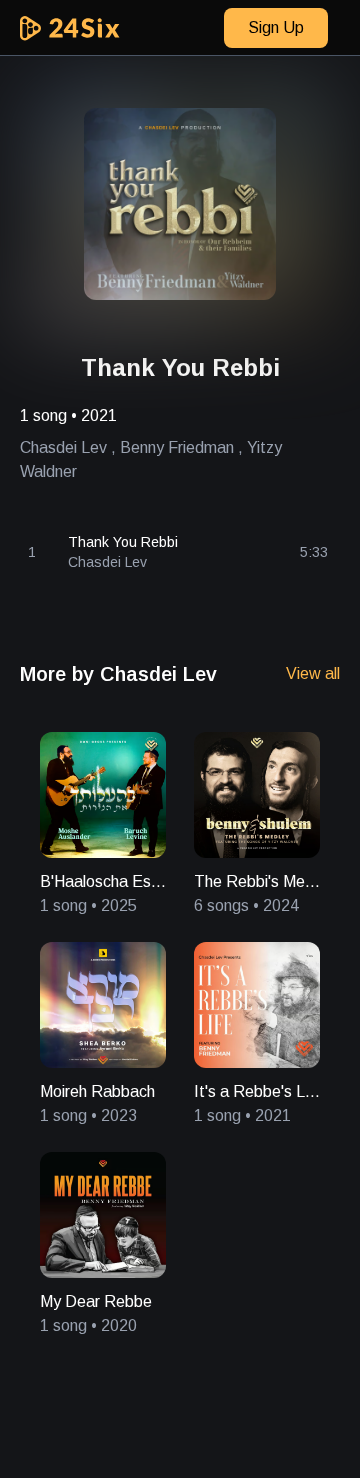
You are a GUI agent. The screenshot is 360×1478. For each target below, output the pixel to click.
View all (313, 673)
